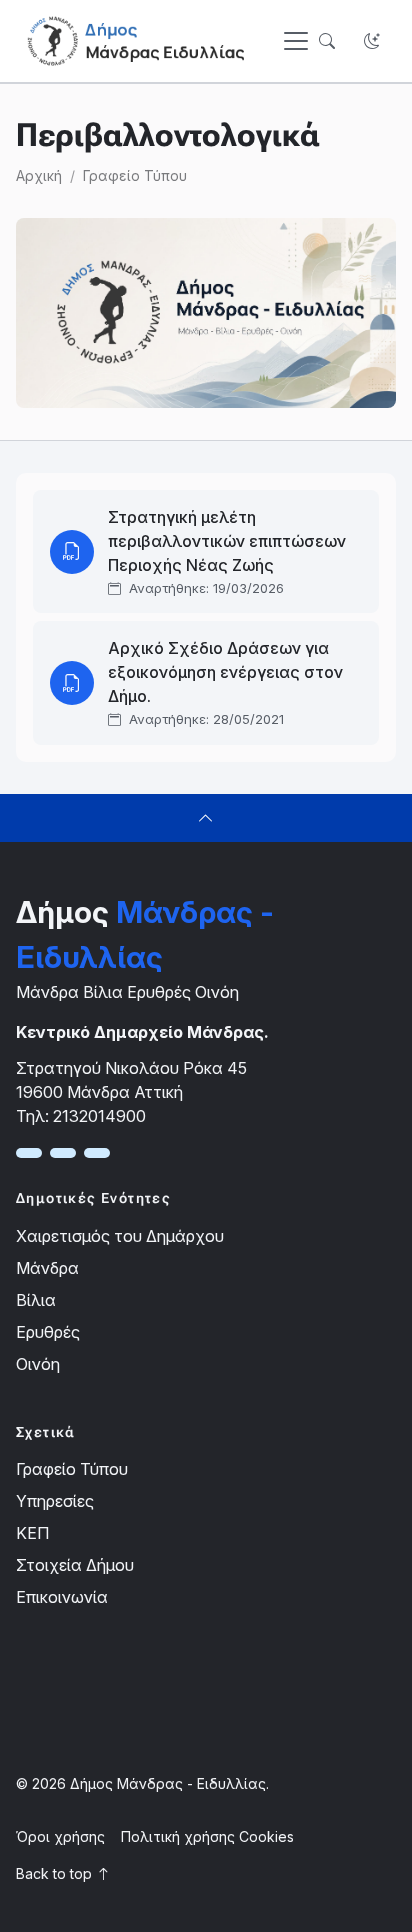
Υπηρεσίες (55, 1501)
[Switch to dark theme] (371, 41)
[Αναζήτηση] (326, 41)
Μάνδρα (47, 1268)
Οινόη (38, 1364)
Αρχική (39, 175)
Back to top (56, 1873)
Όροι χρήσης (60, 1836)
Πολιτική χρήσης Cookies (207, 1836)
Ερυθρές (48, 1332)
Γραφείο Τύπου (135, 175)
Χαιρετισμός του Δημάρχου (120, 1236)
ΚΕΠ (32, 1533)
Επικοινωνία (62, 1597)
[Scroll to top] (206, 818)
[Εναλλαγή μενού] (296, 41)
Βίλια (36, 1300)
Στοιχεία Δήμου (75, 1565)
